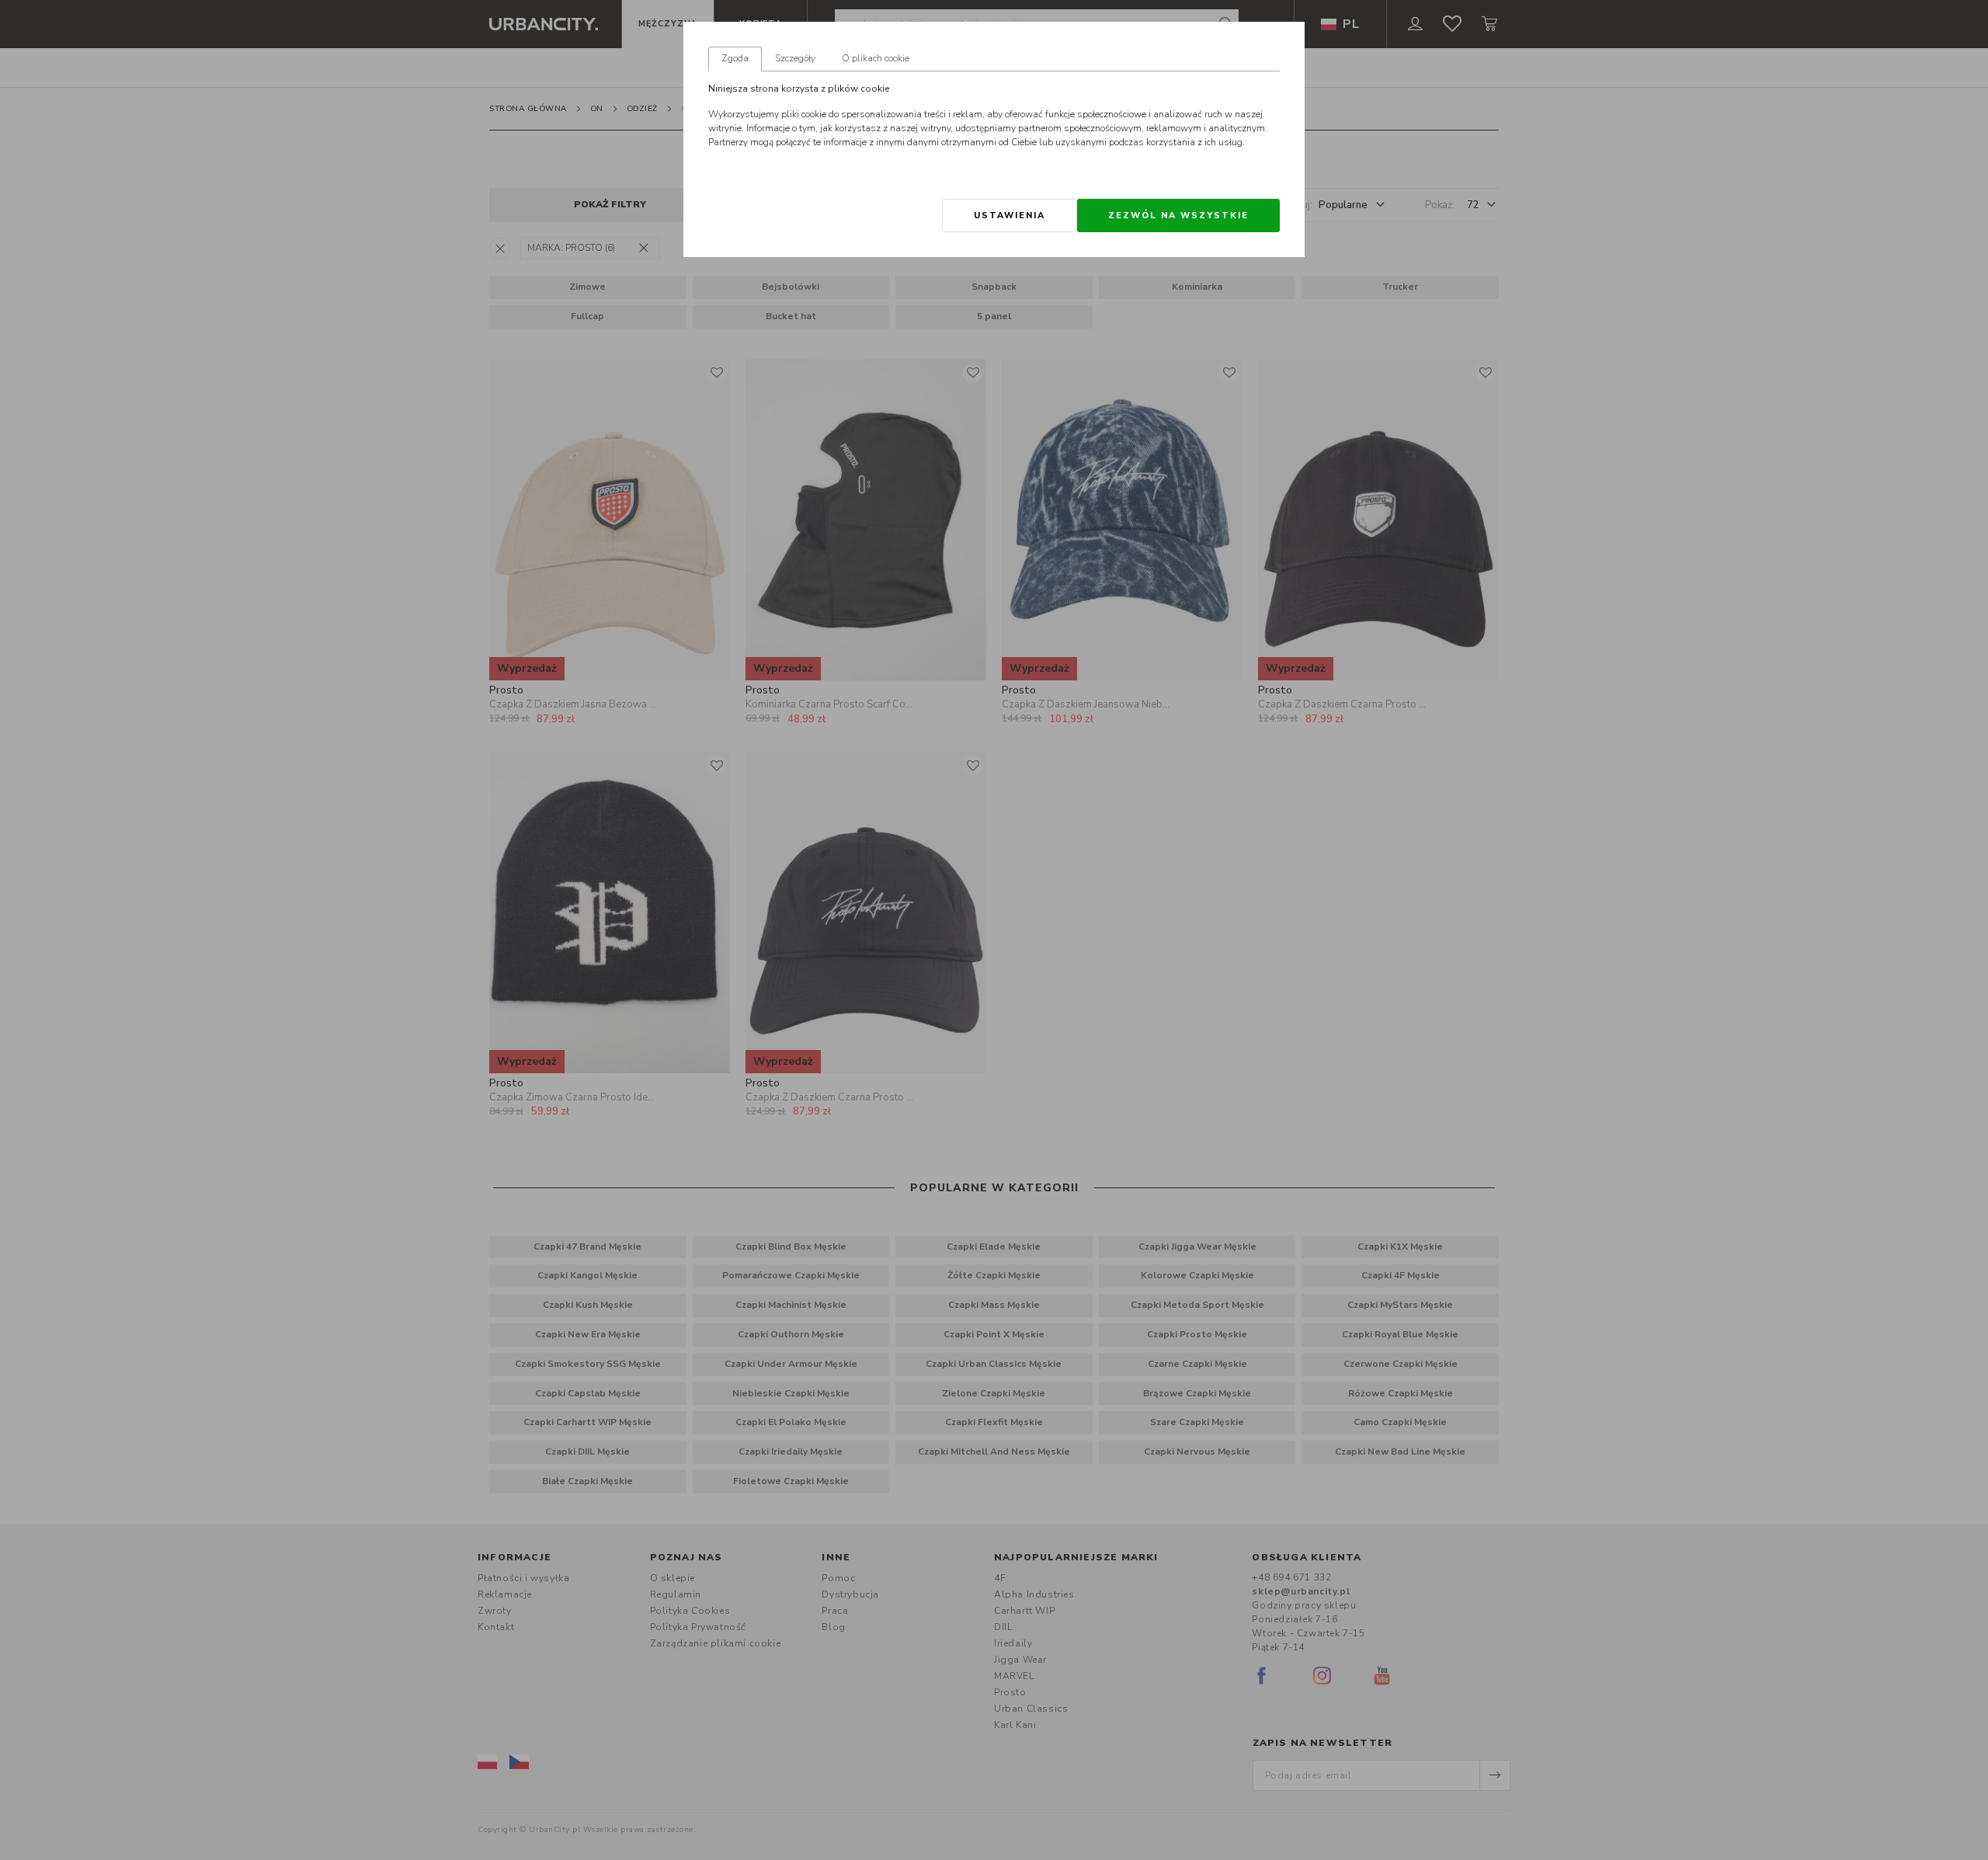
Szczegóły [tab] (795, 58)
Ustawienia (1010, 216)
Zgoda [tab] (735, 58)
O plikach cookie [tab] (876, 58)
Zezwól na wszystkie (1178, 216)
